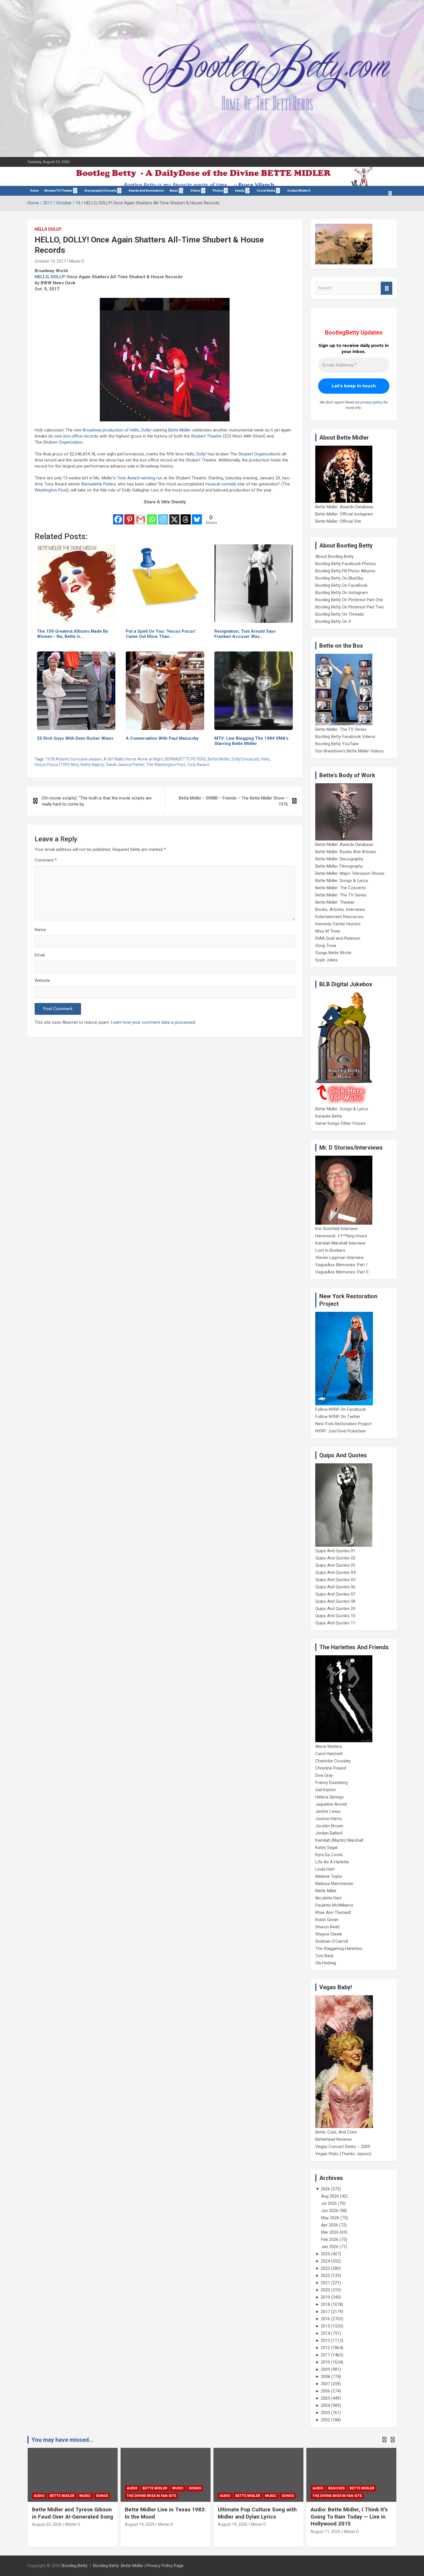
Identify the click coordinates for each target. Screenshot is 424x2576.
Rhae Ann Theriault (333, 1912)
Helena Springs (329, 1797)
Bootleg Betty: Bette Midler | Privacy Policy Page (138, 2566)
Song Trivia (326, 946)
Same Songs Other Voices (340, 1123)
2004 (325, 2405)
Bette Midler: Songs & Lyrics (342, 881)
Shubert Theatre (206, 436)
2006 (325, 2391)
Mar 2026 (330, 2232)
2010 (325, 2362)
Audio (39, 2488)
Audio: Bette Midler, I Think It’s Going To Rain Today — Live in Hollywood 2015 (256, 2517)
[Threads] (186, 515)
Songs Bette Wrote (333, 953)
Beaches (244, 2488)
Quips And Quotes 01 (335, 1551)
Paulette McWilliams (334, 1905)
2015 (325, 2326)
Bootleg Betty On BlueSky (339, 578)
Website (42, 980)
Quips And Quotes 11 (335, 1623)
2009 (325, 2369)
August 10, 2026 (325, 2532)
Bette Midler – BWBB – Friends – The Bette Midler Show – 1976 (233, 801)
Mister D (77, 261)
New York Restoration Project (343, 1424)
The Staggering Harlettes (339, 1949)
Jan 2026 (330, 2247)
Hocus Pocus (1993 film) (57, 765)
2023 (325, 2268)
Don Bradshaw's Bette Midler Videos (349, 751)
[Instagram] (163, 515)
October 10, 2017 (50, 261)
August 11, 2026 (233, 2532)
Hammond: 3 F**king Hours (341, 1236)
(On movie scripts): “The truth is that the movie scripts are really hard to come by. (97, 801)
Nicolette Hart (328, 1898)
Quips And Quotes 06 (335, 1587)
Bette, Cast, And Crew (336, 2132)
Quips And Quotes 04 (335, 1572)
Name (40, 930)
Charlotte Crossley (333, 1761)
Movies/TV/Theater (58, 191)
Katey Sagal (326, 1848)
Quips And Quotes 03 (335, 1565)
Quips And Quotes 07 (335, 1594)
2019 (325, 2297)
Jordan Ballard (329, 1833)
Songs (102, 2488)
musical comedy (221, 484)
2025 (325, 2254)
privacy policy (372, 402)
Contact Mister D (299, 191)
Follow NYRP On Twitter (338, 1417)
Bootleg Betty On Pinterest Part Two (350, 607)
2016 (325, 2319)
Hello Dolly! (48, 229)
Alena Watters (329, 1746)
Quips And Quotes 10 (335, 1616)
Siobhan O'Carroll (332, 1941)
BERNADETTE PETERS (185, 759)
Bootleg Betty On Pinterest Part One (349, 600)
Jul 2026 (329, 2203)
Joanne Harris (329, 1819)
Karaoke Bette (329, 1116)
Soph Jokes (327, 960)
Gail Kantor (326, 1790)
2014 (325, 2333)
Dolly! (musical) (245, 759)
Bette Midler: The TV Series (341, 729)
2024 (325, 2261)
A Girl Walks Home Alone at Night (133, 759)
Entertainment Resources (339, 917)
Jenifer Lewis (328, 1811)
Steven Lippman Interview (339, 1258)
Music (174, 191)
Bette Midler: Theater (335, 902)
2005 (325, 2398)
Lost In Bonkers (330, 1250)
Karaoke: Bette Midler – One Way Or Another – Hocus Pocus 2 (350, 2517)
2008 (325, 2377)
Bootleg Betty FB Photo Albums (345, 571)
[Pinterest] (129, 515)
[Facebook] (118, 515)
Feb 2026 (330, 2239)
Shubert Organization (63, 442)
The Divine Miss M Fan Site (59, 2496)
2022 (325, 2276)
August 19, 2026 (47, 2524)
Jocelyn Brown (329, 1826)
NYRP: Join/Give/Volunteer (341, 1431)
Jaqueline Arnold (331, 1804)
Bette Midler (179, 430)
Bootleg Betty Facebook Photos (346, 564)
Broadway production (103, 430)
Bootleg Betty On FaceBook (341, 585)
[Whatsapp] (152, 515)
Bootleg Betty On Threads (340, 614)
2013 (325, 2340)
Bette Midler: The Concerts (340, 888)
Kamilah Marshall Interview (340, 1243)
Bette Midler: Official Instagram (344, 514)
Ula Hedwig (326, 1963)
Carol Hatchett (329, 1754)
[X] (174, 515)
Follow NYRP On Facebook (340, 1409)
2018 (325, 2304)
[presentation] (384, 2440)
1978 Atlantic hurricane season (74, 759)
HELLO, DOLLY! (50, 277)
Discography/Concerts (101, 191)
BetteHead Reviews (334, 2139)
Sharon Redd (327, 1927)
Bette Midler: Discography (339, 859)
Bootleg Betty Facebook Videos (345, 737)
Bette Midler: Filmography (339, 866)
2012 (325, 2348)
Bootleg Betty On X (333, 621)
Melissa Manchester (334, 1884)
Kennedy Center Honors (338, 924)
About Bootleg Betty (334, 556)
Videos (195, 191)
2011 (325, 2355)
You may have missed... (62, 2440)
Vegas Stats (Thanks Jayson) (343, 2154)
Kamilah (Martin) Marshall (339, 1840)
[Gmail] (141, 515)
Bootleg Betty (75, 2566)
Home (34, 191)
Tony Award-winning (136, 478)
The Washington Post (166, 765)
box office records (81, 436)
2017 (325, 2312)
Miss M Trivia (328, 931)
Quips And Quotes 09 (335, 1609)
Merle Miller (326, 1891)
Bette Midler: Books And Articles (346, 852)
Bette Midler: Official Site (338, 521)
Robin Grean (327, 1920)
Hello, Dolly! (141, 430)
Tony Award (198, 765)
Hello (265, 759)
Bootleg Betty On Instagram (342, 593)
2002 (325, 2420)
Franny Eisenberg (331, 1783)
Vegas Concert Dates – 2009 (343, 2147)
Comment (46, 860)
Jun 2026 (330, 2211)
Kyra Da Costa (329, 1855)
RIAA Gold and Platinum (338, 938)
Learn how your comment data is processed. (154, 1022)
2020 (325, 2290)
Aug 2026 (330, 2196)
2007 (325, 2384)
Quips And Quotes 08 (335, 1601)
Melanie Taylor (329, 1876)
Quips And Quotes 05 (335, 1580)
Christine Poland (331, 1768)
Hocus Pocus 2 (372, 2488)
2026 (325, 2189)
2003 (325, 2413)
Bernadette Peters (99, 484)
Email (40, 955)
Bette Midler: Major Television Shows (350, 873)
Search (387, 288)
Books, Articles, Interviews (340, 909)
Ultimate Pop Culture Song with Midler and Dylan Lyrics (164, 2513)
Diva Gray (324, 1775)
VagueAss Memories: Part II (342, 1272)
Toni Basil (324, 1956)
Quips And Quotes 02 (335, 1558)
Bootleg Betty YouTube (337, 744)
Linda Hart (325, 1869)
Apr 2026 (330, 2225)
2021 (325, 2283)
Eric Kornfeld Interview (336, 1229)
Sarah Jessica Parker (125, 765)
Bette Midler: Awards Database (344, 507)
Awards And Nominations (146, 191)
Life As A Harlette (332, 1862)
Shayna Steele (329, 1934)
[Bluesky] (197, 515)
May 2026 (330, 2218)
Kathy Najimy (92, 765)
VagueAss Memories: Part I (341, 1265)
